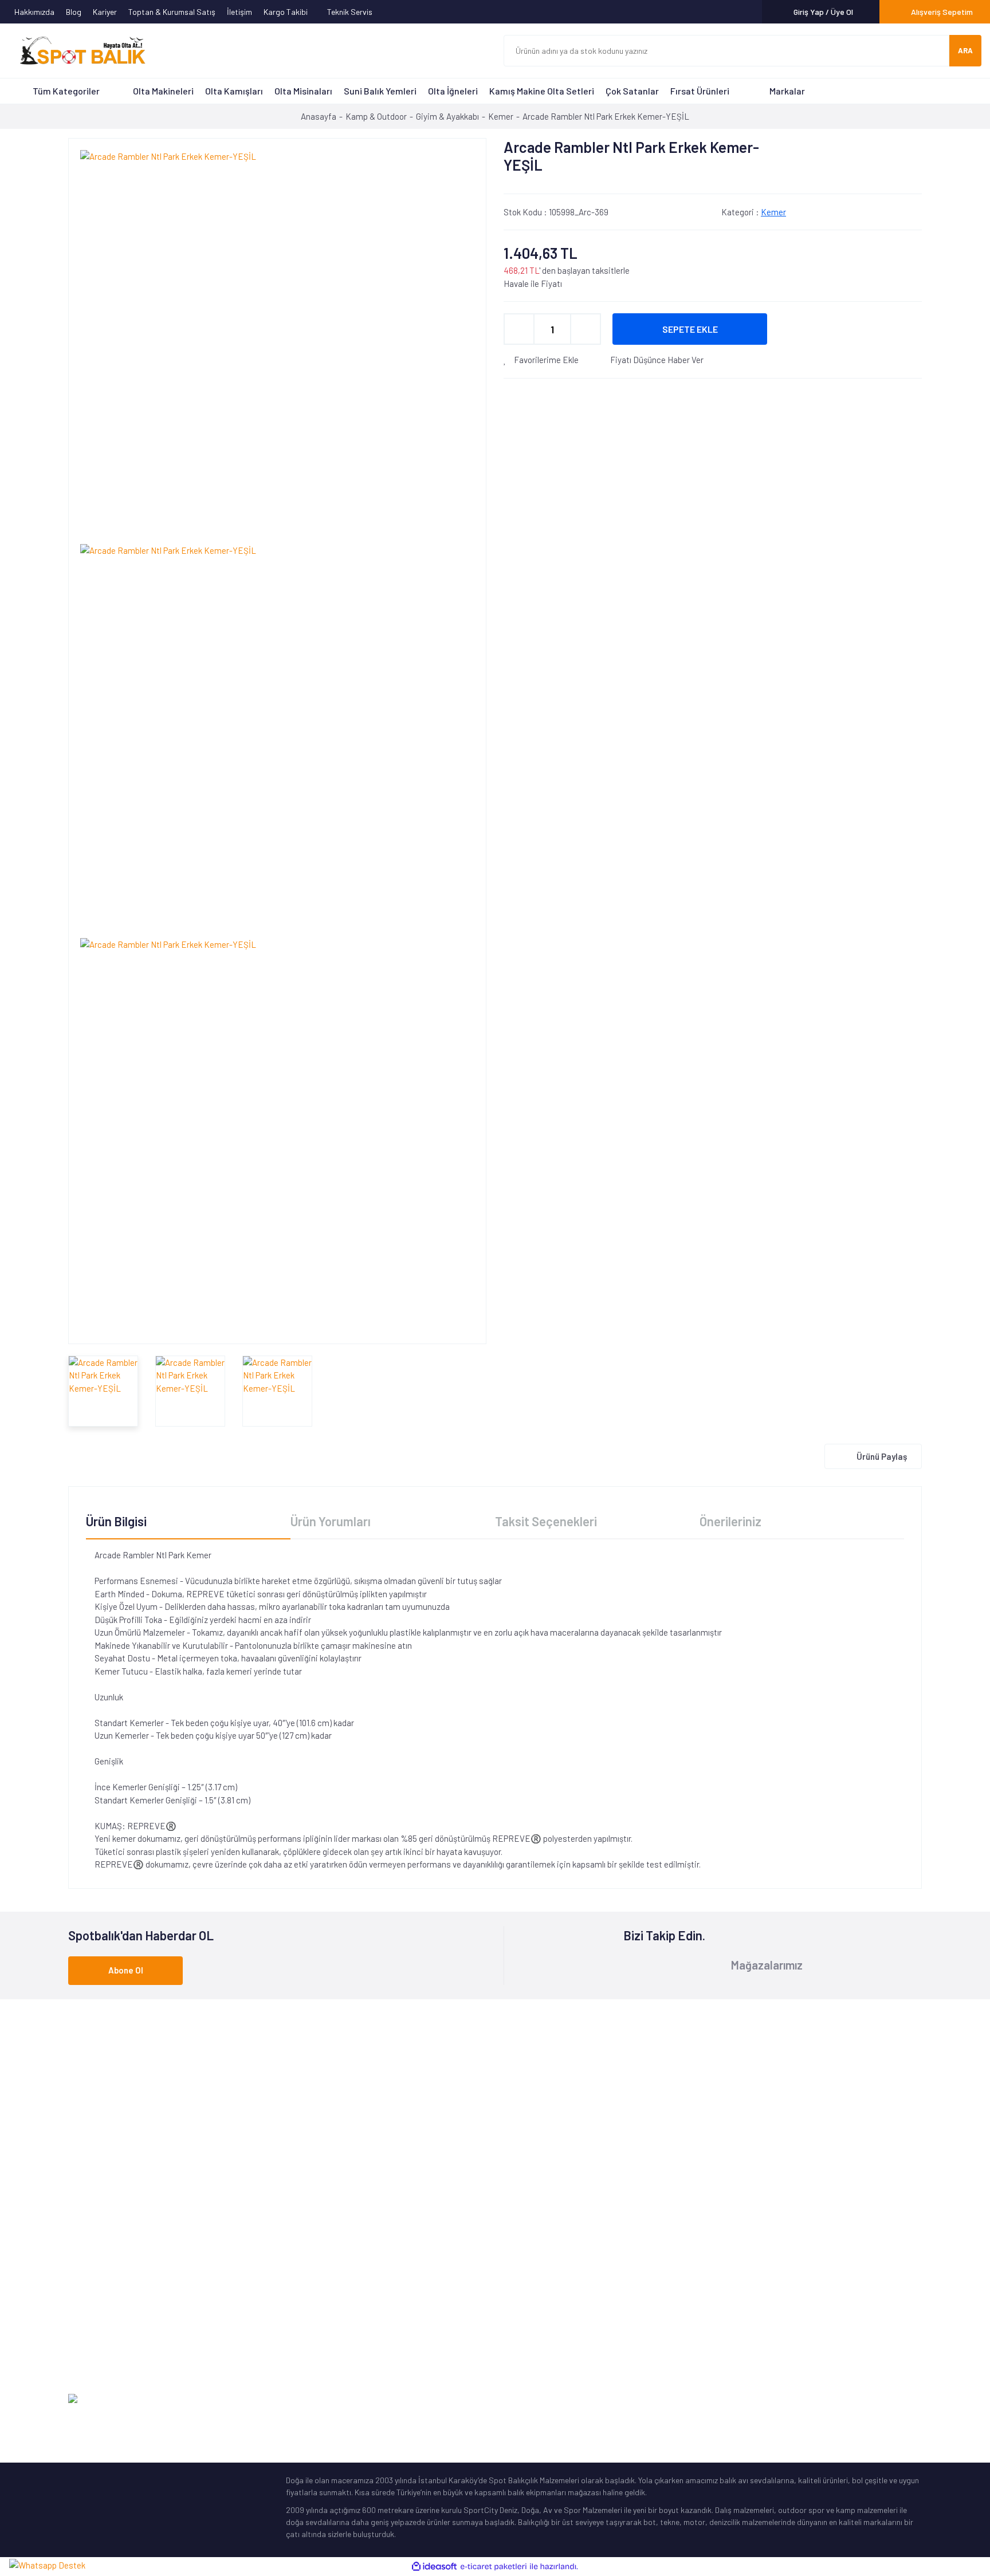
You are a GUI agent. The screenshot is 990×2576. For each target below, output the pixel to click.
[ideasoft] (434, 2567)
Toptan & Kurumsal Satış (172, 12)
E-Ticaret (905, 2399)
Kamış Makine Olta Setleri (542, 91)
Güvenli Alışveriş (749, 2293)
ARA (965, 50)
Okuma (298, 2222)
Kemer (773, 212)
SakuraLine (306, 2293)
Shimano (301, 2205)
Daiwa (296, 2240)
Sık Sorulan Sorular (537, 2293)
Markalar (787, 91)
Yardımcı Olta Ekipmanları (112, 2311)
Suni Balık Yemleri (380, 91)
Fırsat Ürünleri (700, 91)
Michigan (301, 2276)
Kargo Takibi (286, 12)
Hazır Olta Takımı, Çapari (111, 2276)
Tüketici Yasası (747, 2329)
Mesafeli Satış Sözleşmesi (766, 2311)
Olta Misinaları (303, 91)
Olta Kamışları (234, 91)
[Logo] (77, 51)
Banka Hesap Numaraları (547, 2258)
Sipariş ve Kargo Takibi (761, 2258)
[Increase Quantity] (586, 329)
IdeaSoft (864, 2399)
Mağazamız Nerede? (538, 2240)
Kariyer (105, 12)
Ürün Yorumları (331, 1521)
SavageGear (308, 2347)
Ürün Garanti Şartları (540, 2311)
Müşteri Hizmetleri (534, 2222)
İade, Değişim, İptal (755, 2276)
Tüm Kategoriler (66, 91)
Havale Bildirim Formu (759, 2240)
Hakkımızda (34, 12)
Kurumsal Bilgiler (532, 2276)
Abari (295, 2311)
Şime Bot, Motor (96, 2347)
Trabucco (302, 2258)
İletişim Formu (746, 2205)
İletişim (239, 12)
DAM (293, 2329)
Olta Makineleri (163, 91)
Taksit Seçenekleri (546, 1521)
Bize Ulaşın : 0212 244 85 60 (497, 2099)
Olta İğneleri (453, 91)
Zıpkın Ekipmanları (100, 2329)
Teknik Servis (351, 12)
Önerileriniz (730, 1521)
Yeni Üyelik (739, 2222)
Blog (74, 12)
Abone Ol (126, 1970)
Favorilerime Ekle (545, 360)
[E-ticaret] (494, 2567)
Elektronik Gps (93, 2364)
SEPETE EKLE (690, 329)
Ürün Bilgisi (116, 1521)
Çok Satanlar (632, 91)
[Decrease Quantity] (519, 329)
